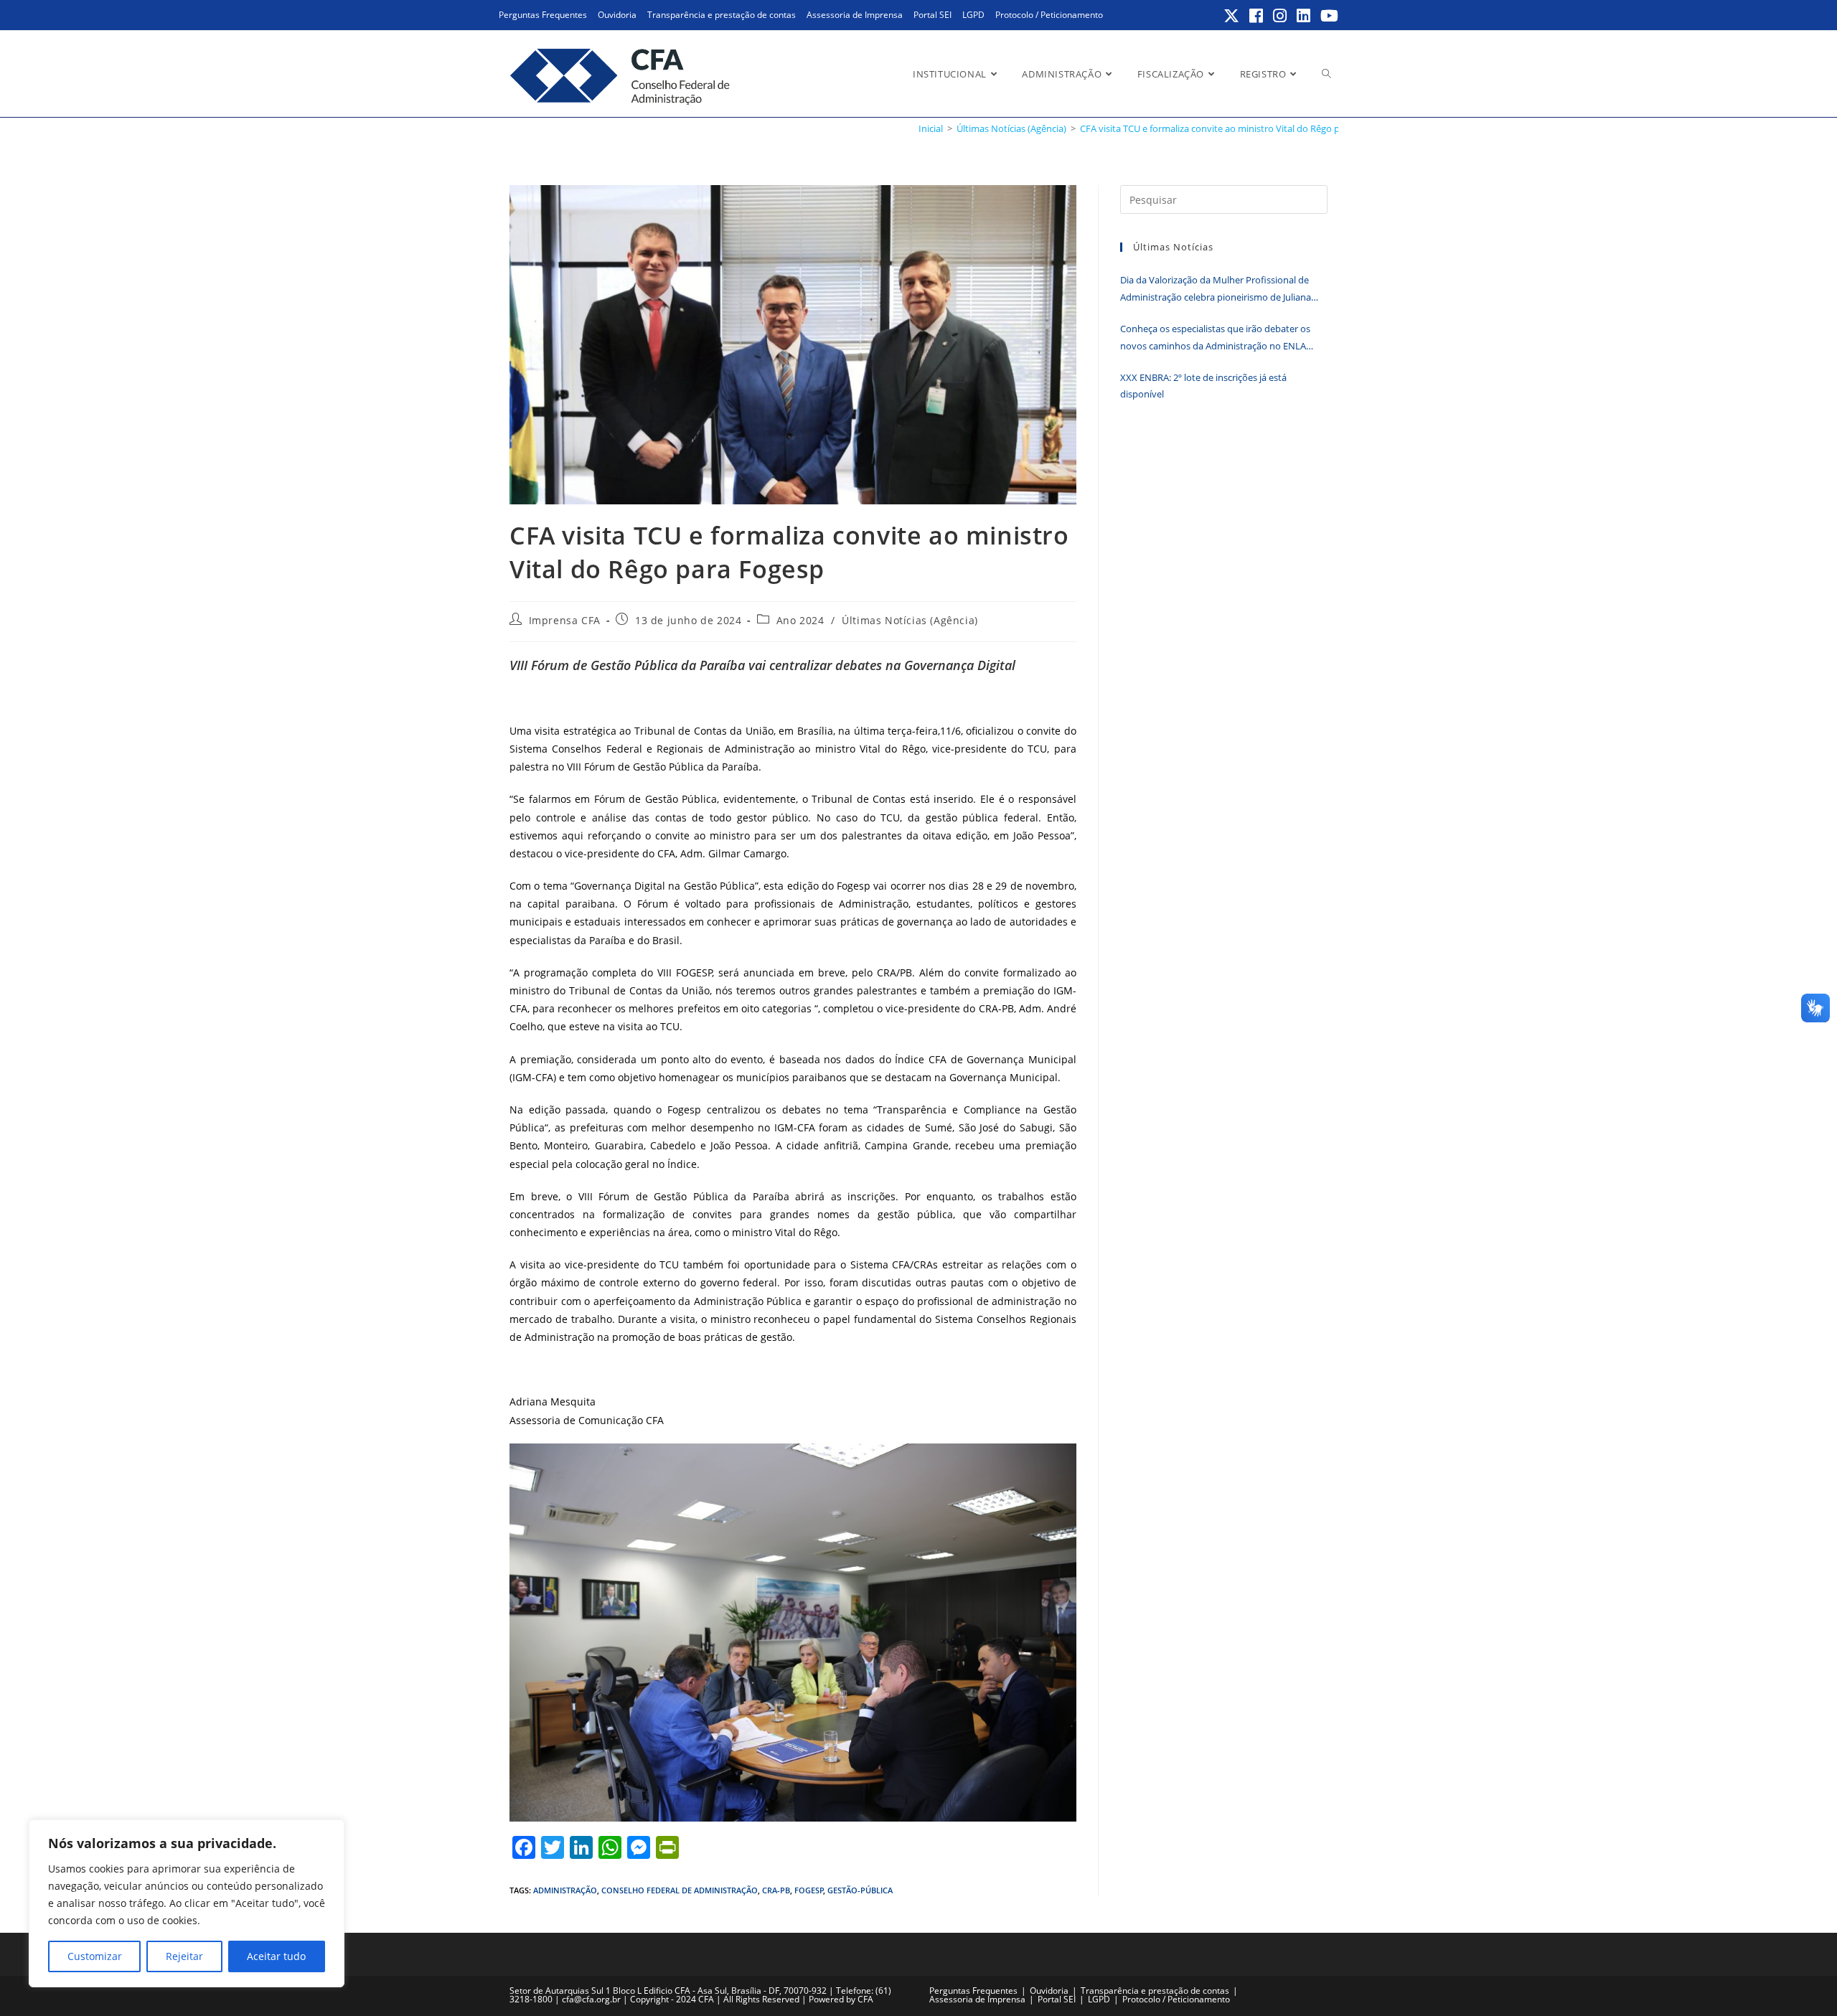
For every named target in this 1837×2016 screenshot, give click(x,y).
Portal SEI (932, 15)
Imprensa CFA (565, 620)
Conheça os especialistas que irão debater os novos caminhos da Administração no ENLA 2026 (1215, 338)
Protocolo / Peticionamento (1049, 15)
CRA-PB (776, 1890)
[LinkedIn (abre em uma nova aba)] (1304, 16)
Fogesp (809, 1890)
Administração (565, 1890)
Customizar (95, 1956)
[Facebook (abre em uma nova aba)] (1257, 16)
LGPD (973, 15)
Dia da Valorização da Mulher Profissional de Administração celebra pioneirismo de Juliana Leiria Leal (1216, 289)
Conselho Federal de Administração (680, 1890)
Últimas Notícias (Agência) (910, 620)
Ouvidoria (617, 15)
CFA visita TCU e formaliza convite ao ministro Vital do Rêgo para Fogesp (1233, 128)
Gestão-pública (860, 1890)
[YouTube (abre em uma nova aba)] (1327, 16)
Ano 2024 (800, 620)
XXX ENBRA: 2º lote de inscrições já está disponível (1203, 386)
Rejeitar (184, 1956)
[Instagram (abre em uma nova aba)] (1281, 16)
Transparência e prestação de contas (722, 15)
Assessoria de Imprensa (855, 15)
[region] (187, 1903)
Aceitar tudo (276, 1956)
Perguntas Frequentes (543, 15)
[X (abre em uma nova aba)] (1232, 16)
